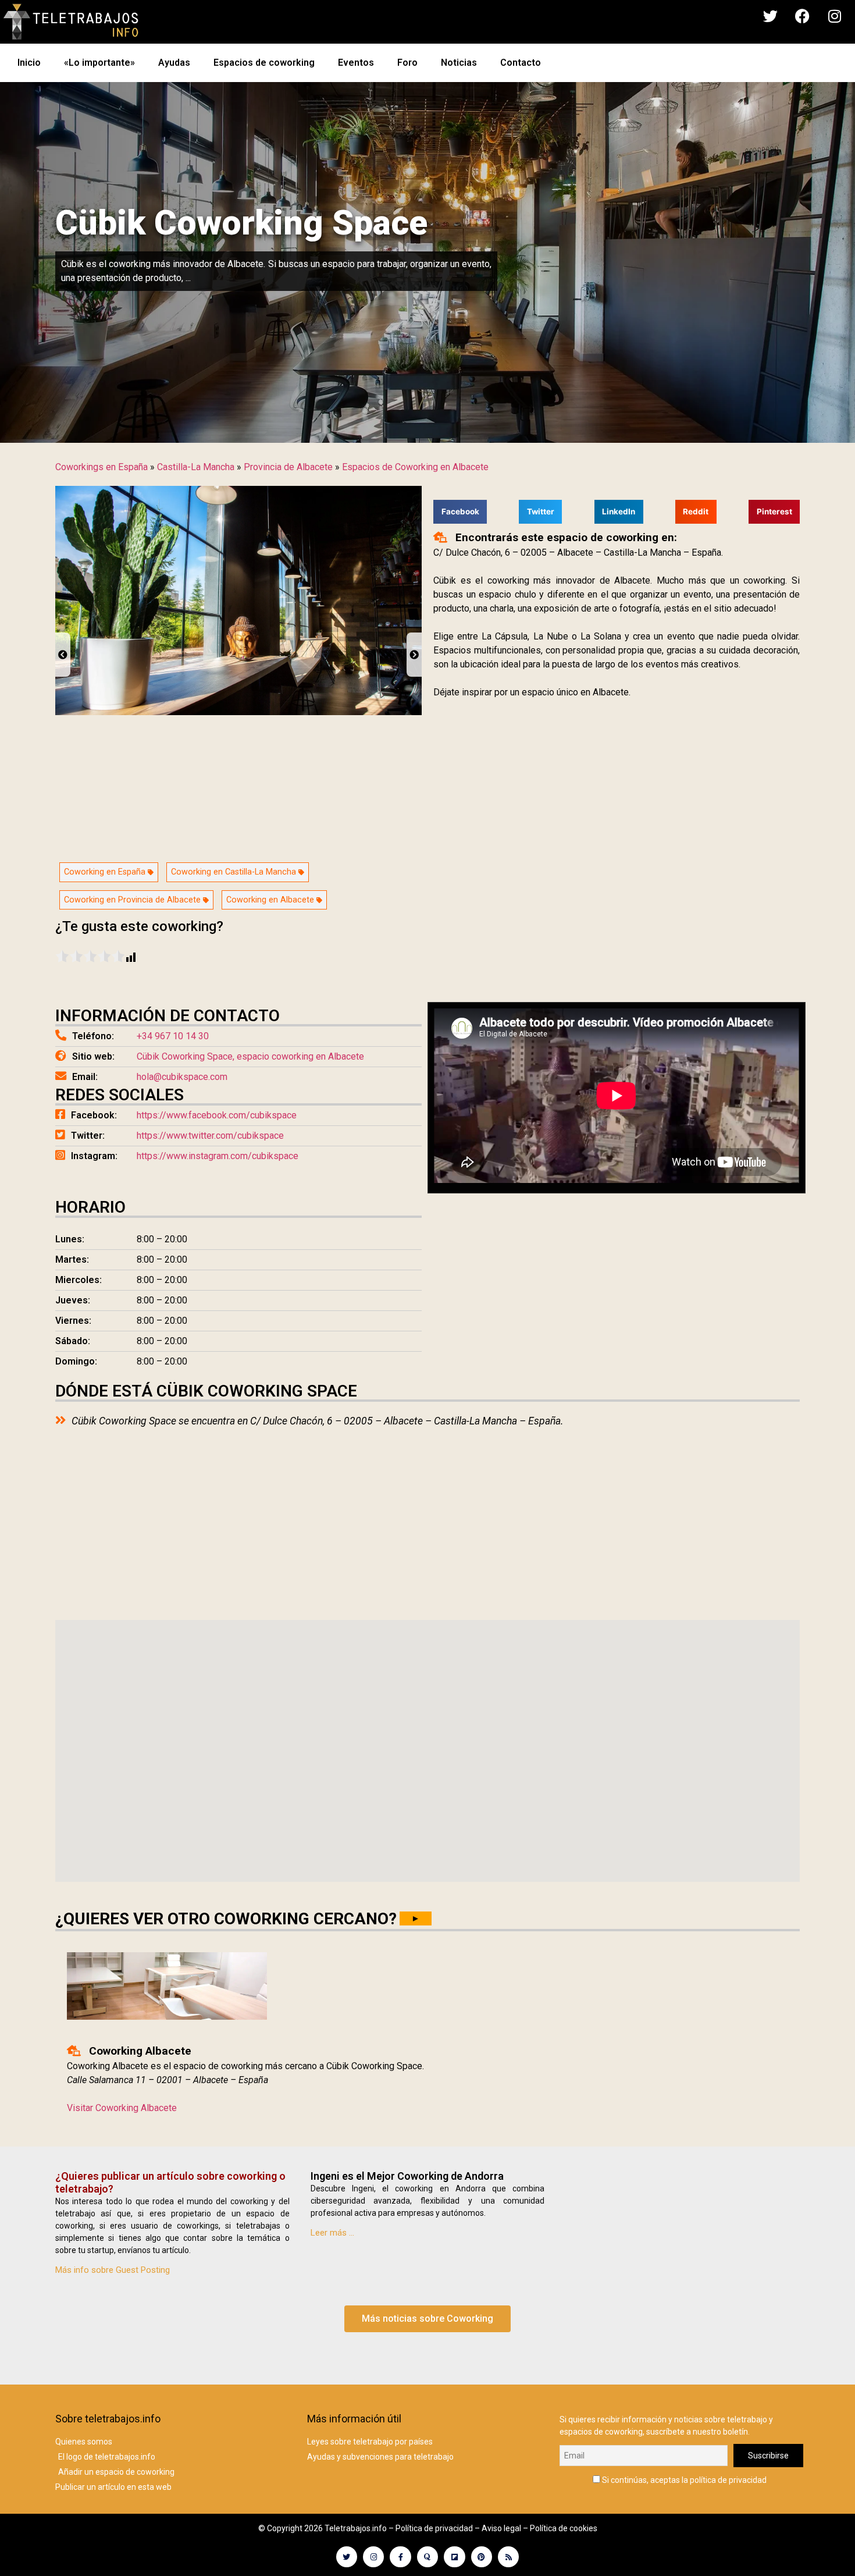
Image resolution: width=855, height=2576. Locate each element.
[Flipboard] (454, 2557)
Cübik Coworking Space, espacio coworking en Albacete (250, 1056)
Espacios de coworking (264, 63)
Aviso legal (501, 2528)
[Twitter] (771, 16)
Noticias (459, 63)
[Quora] (427, 2557)
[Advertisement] (617, 1285)
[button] (460, 512)
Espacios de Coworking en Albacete (415, 467)
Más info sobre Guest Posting (113, 2270)
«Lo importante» (99, 63)
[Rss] (508, 2557)
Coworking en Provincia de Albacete (133, 900)
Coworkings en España (101, 467)
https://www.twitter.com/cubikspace (210, 1136)
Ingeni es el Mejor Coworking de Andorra (407, 2176)
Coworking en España (106, 872)
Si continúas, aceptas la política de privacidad (683, 2480)
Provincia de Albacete (288, 467)
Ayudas (174, 63)
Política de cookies (564, 2528)
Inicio (29, 63)
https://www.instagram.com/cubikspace (218, 1156)
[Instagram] (835, 16)
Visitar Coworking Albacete (122, 2108)
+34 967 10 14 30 (173, 1036)
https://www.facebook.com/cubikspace (217, 1115)
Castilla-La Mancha (196, 467)
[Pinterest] (482, 2557)
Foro (407, 63)
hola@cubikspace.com (182, 1077)
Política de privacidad (434, 2528)
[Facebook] (803, 16)
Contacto (521, 63)
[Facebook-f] (400, 2557)
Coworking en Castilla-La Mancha (235, 872)
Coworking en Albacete (271, 900)
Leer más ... (332, 2233)
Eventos (356, 63)
